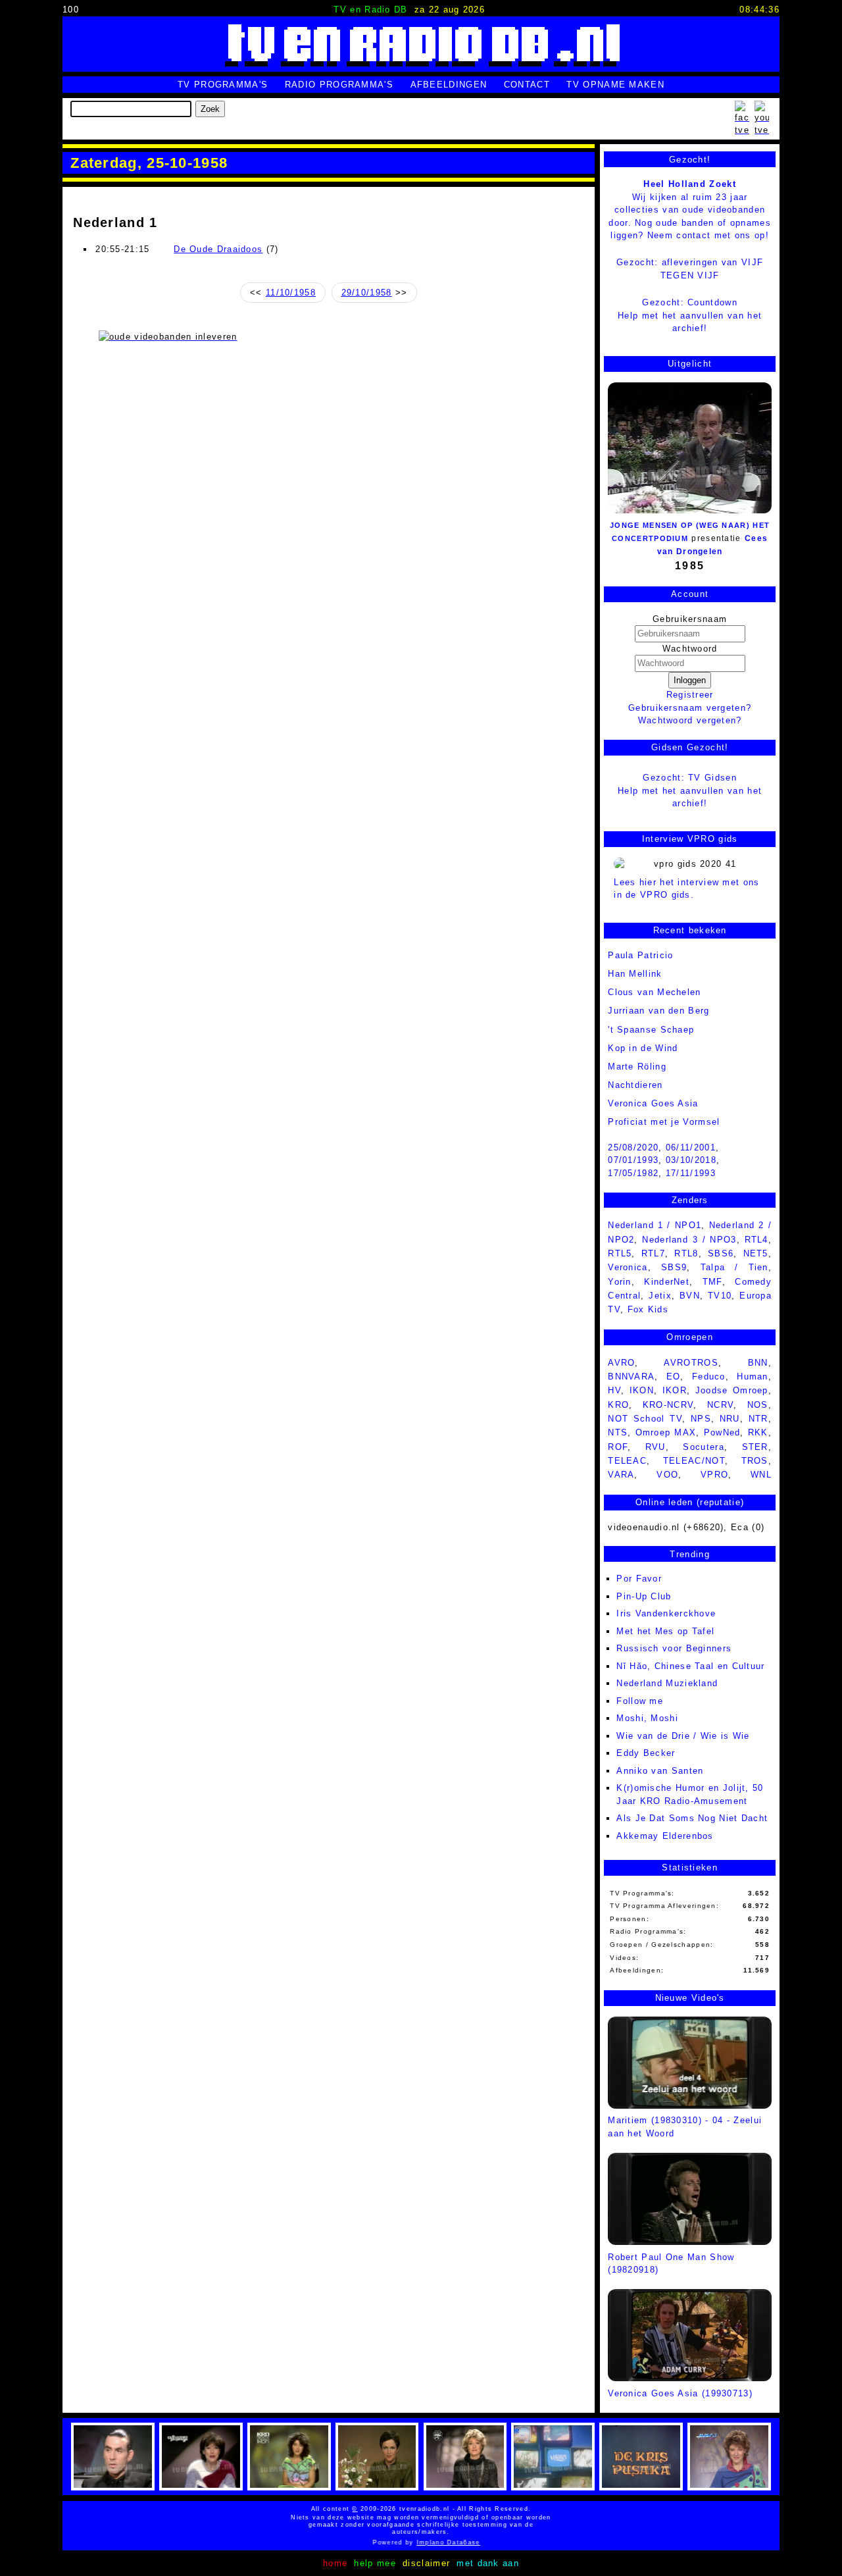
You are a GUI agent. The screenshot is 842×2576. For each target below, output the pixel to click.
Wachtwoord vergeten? (690, 720)
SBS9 (674, 1267)
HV (614, 1390)
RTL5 (620, 1253)
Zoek (210, 109)
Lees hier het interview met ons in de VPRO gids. (686, 889)
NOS (758, 1405)
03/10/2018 (691, 1160)
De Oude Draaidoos (218, 249)
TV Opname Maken (615, 85)
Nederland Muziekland (667, 1683)
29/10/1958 (367, 293)
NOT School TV (645, 1419)
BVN (690, 1296)
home (335, 2563)
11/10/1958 (291, 293)
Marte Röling (637, 1067)
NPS (701, 1419)
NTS (618, 1432)
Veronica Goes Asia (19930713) (680, 2393)
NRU (730, 1419)
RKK (758, 1432)
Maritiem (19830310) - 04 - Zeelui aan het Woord (685, 2127)
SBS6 (721, 1253)
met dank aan (488, 2563)
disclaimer (426, 2563)
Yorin (620, 1282)
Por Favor (639, 1579)
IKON (642, 1390)
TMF (712, 1282)
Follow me (640, 1701)
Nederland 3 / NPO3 (689, 1240)
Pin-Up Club (644, 1596)
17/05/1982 (633, 1173)
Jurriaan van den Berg (658, 1011)
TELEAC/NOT (694, 1461)
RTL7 (653, 1253)
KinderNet (667, 1282)
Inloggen (690, 680)
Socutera (703, 1447)
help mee (375, 2563)
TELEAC (627, 1461)
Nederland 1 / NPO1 (655, 1225)
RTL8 (686, 1253)
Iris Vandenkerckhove (666, 1613)
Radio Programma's (339, 85)
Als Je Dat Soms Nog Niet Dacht (692, 1818)
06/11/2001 (691, 1147)
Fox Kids (648, 1309)
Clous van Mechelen (654, 992)
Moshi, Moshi (647, 1718)
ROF (618, 1447)
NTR (758, 1419)
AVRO (621, 1363)
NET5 (756, 1253)
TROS (755, 1461)
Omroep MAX (666, 1432)
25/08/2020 (633, 1147)
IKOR (675, 1390)
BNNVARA (631, 1377)
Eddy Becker (646, 1753)
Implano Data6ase (429, 2542)
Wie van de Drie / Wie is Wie (683, 1736)
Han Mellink (635, 974)
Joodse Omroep (732, 1390)
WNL (761, 1475)
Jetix (660, 1296)
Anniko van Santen (660, 1771)
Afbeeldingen (449, 85)
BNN (758, 1363)
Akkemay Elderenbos (665, 1836)
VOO (667, 1475)
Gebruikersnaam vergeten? (690, 708)
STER (755, 1447)
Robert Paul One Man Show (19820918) (671, 2263)
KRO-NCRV (668, 1405)
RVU (656, 1447)
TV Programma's (223, 85)
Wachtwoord (690, 649)
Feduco (709, 1377)
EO (674, 1377)
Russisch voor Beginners (674, 1648)
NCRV (720, 1405)
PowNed (722, 1432)
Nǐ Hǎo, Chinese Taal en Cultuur (690, 1666)
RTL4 (756, 1240)
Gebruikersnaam (690, 619)
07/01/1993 (633, 1160)
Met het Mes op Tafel (665, 1631)
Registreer (690, 695)
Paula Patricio (640, 955)
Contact (527, 85)
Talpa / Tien (734, 1267)
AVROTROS (691, 1363)
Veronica (628, 1267)
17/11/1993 (691, 1173)
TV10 (720, 1296)
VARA (621, 1475)
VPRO (714, 1475)
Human (753, 1377)
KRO (618, 1405)
